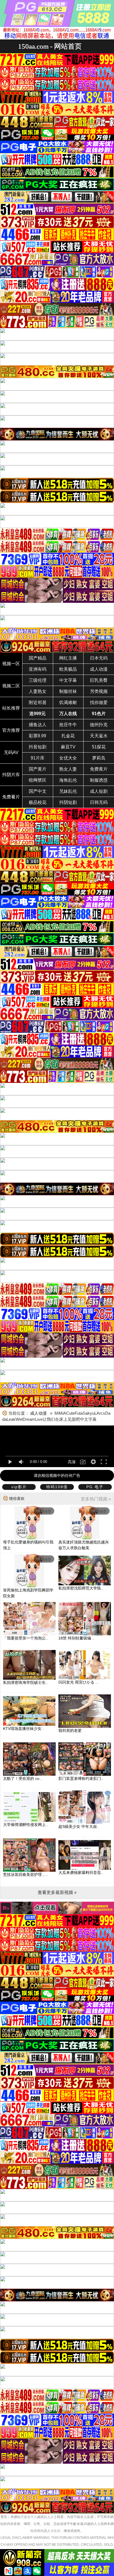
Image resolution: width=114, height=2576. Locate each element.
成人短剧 (99, 791)
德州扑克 (99, 725)
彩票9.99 (37, 736)
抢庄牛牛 (68, 725)
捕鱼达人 (38, 725)
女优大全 (68, 758)
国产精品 (38, 658)
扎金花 (68, 736)
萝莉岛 (99, 758)
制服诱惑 (99, 780)
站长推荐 (11, 708)
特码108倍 (57, 1487)
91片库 (38, 758)
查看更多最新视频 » (57, 1892)
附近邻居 (38, 702)
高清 (72, 1462)
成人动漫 (99, 669)
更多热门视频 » (96, 1499)
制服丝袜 (68, 691)
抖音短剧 (38, 747)
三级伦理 (38, 680)
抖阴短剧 (68, 802)
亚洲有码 (38, 669)
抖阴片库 (11, 775)
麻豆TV (68, 747)
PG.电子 (95, 1487)
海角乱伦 (68, 780)
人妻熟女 (38, 691)
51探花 (99, 747)
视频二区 (11, 686)
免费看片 (11, 797)
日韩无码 (99, 802)
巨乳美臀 (99, 680)
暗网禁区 (38, 780)
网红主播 (68, 658)
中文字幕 (68, 680)
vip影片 (19, 1487)
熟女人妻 (68, 769)
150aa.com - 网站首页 (50, 46)
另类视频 (99, 691)
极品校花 (38, 802)
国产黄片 (38, 769)
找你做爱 (99, 702)
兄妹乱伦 (68, 791)
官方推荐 (11, 730)
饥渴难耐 (68, 702)
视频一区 (11, 664)
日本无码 (99, 658)
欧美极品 (68, 669)
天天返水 (99, 736)
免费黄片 (99, 769)
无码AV (11, 752)
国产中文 (38, 791)
